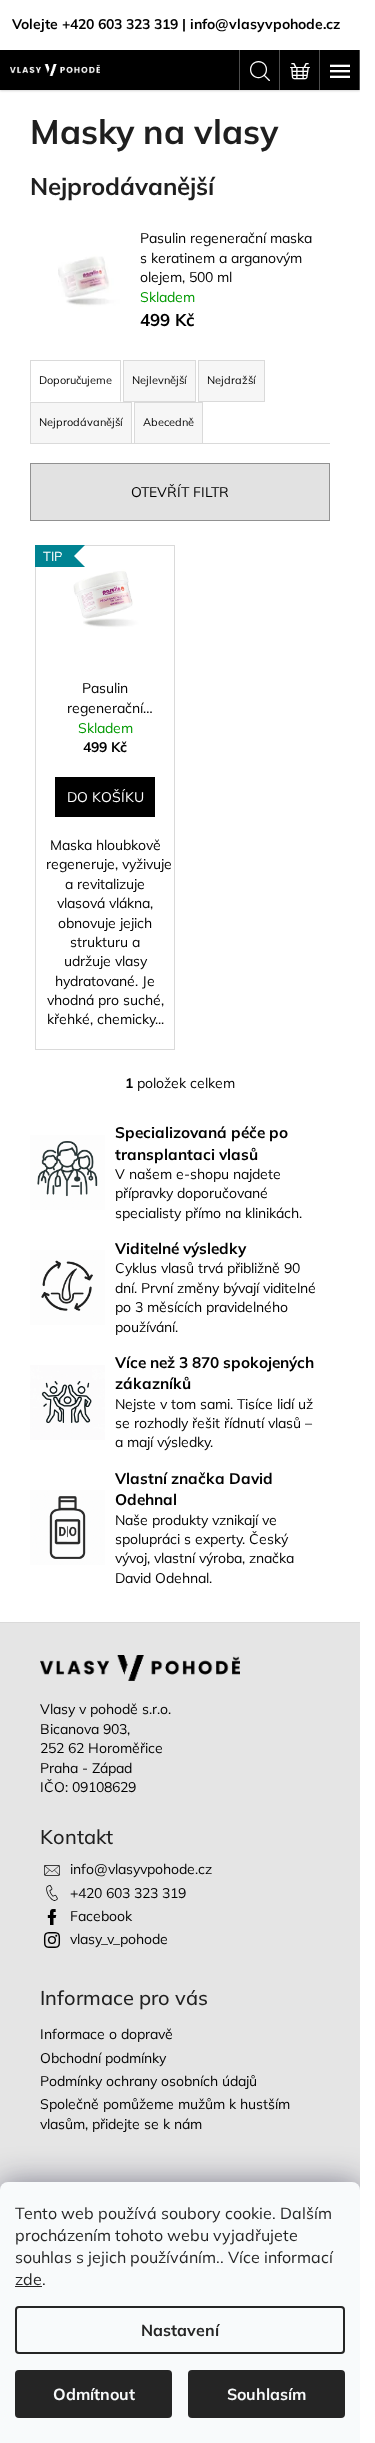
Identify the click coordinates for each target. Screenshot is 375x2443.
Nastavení (180, 2330)
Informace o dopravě (106, 2034)
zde (28, 2279)
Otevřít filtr (180, 492)
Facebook (101, 1916)
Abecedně (168, 422)
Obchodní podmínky (103, 2058)
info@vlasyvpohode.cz (141, 1869)
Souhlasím (266, 2394)
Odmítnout (94, 2394)
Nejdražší (231, 380)
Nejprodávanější (81, 422)
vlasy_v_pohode (119, 1939)
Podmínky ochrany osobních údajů (148, 2081)
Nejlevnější (159, 380)
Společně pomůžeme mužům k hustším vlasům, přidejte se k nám (165, 2113)
